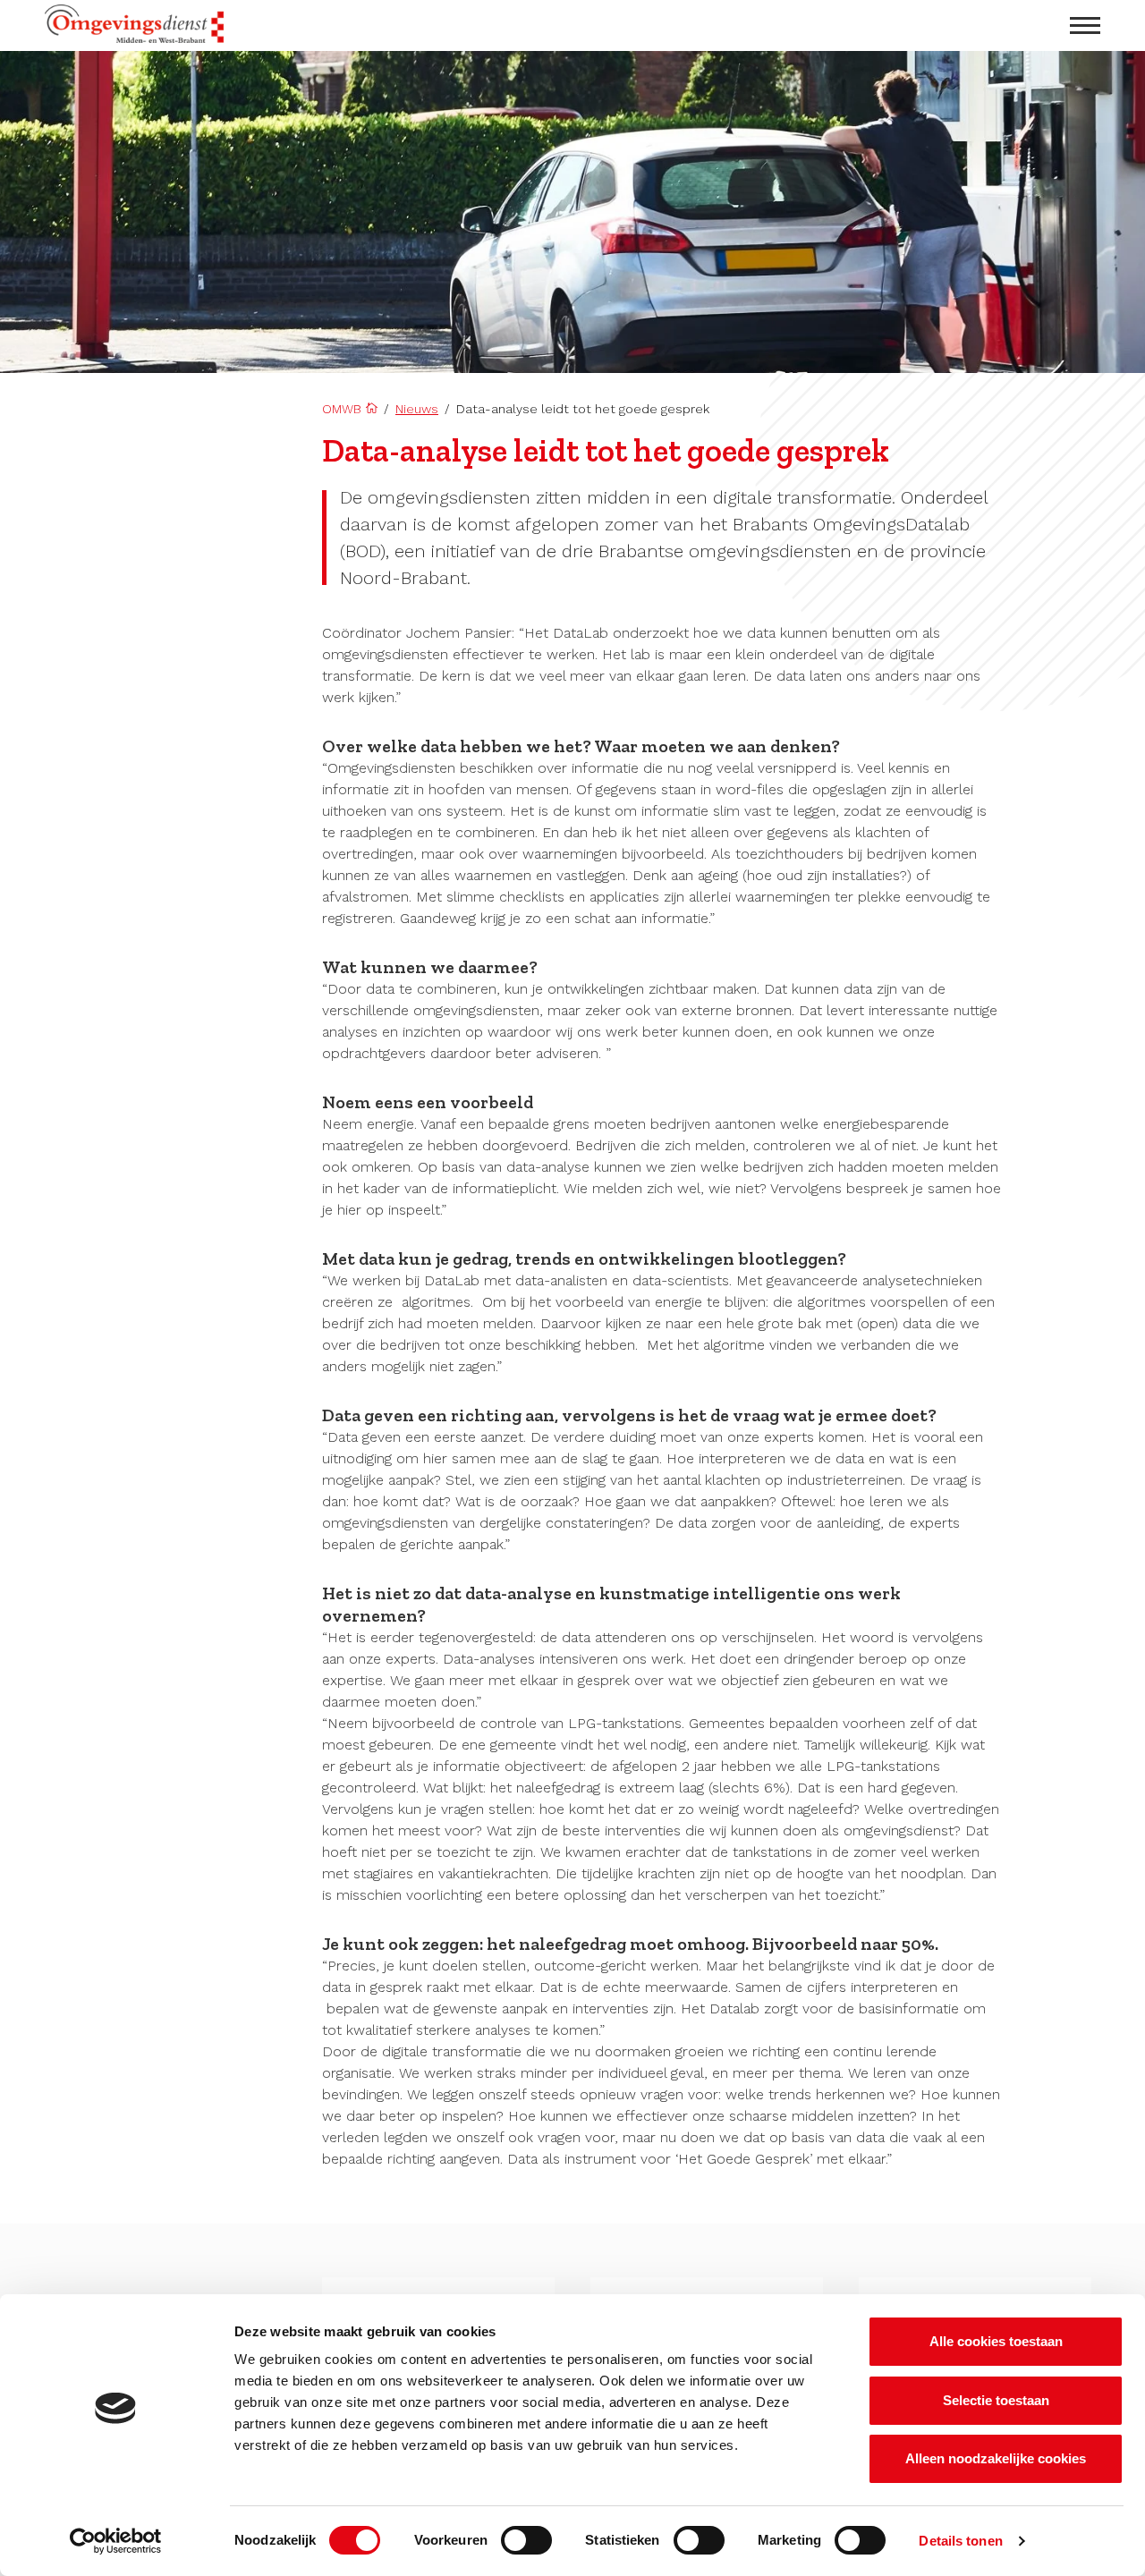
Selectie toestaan (996, 2400)
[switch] (526, 2540)
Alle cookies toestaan (996, 2341)
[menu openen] (1085, 25)
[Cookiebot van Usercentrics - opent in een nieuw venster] (116, 2541)
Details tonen (960, 2541)
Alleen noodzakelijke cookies (996, 2458)
